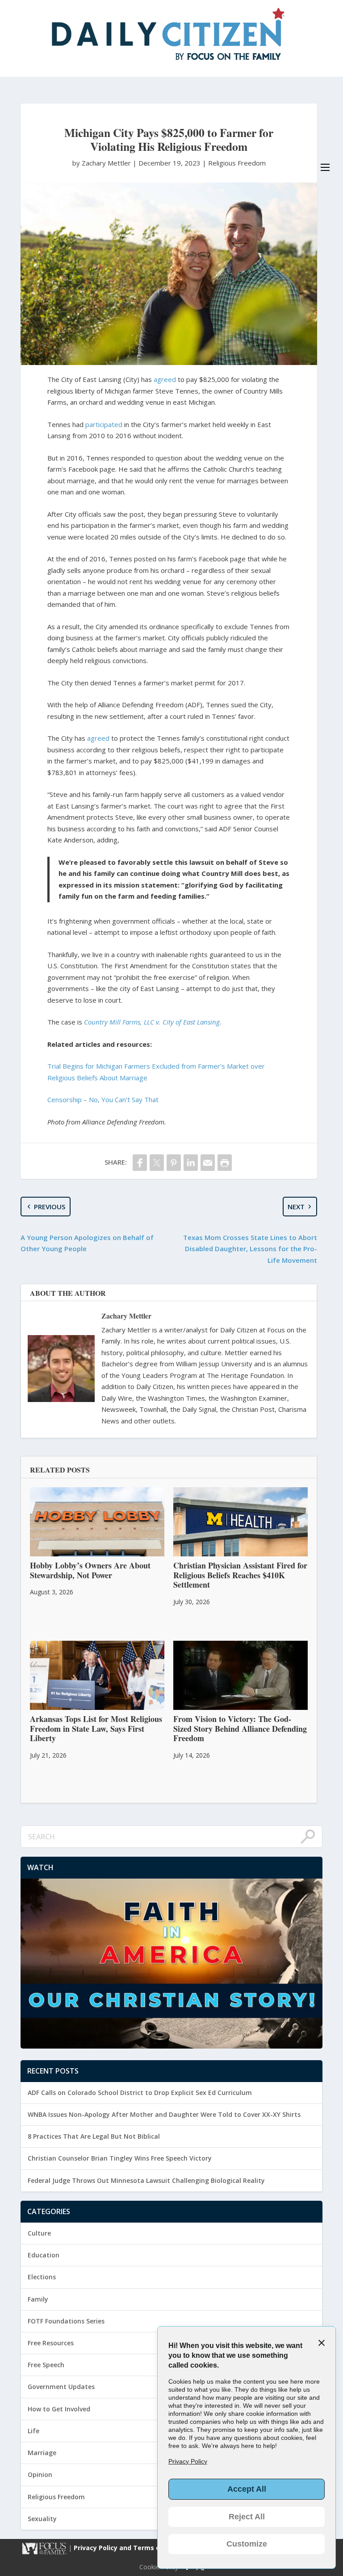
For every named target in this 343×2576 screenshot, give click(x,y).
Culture (39, 2233)
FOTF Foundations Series (66, 2321)
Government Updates (61, 2387)
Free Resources (51, 2343)
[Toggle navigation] (325, 167)
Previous (50, 1207)
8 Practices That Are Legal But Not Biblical (94, 2136)
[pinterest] (174, 1163)
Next (296, 1207)
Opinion (40, 2474)
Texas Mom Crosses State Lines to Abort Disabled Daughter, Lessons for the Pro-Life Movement (250, 1249)
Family (38, 2299)
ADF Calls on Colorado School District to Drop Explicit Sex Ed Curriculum (140, 2093)
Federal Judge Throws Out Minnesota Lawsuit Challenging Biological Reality (146, 2180)
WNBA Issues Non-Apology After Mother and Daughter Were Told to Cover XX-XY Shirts (164, 2114)
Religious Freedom (237, 163)
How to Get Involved (59, 2409)
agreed (165, 379)
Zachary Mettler (126, 1316)
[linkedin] (191, 1163)
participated (104, 424)
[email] (208, 1163)
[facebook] (140, 1163)
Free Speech (46, 2365)
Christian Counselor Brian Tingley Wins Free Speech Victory (120, 2158)
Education (44, 2255)
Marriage (42, 2453)
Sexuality (42, 2519)
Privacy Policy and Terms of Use (126, 2548)
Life (33, 2431)
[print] (225, 1163)
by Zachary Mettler (102, 163)
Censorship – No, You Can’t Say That (103, 1099)
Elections (42, 2277)
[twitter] (157, 1163)
